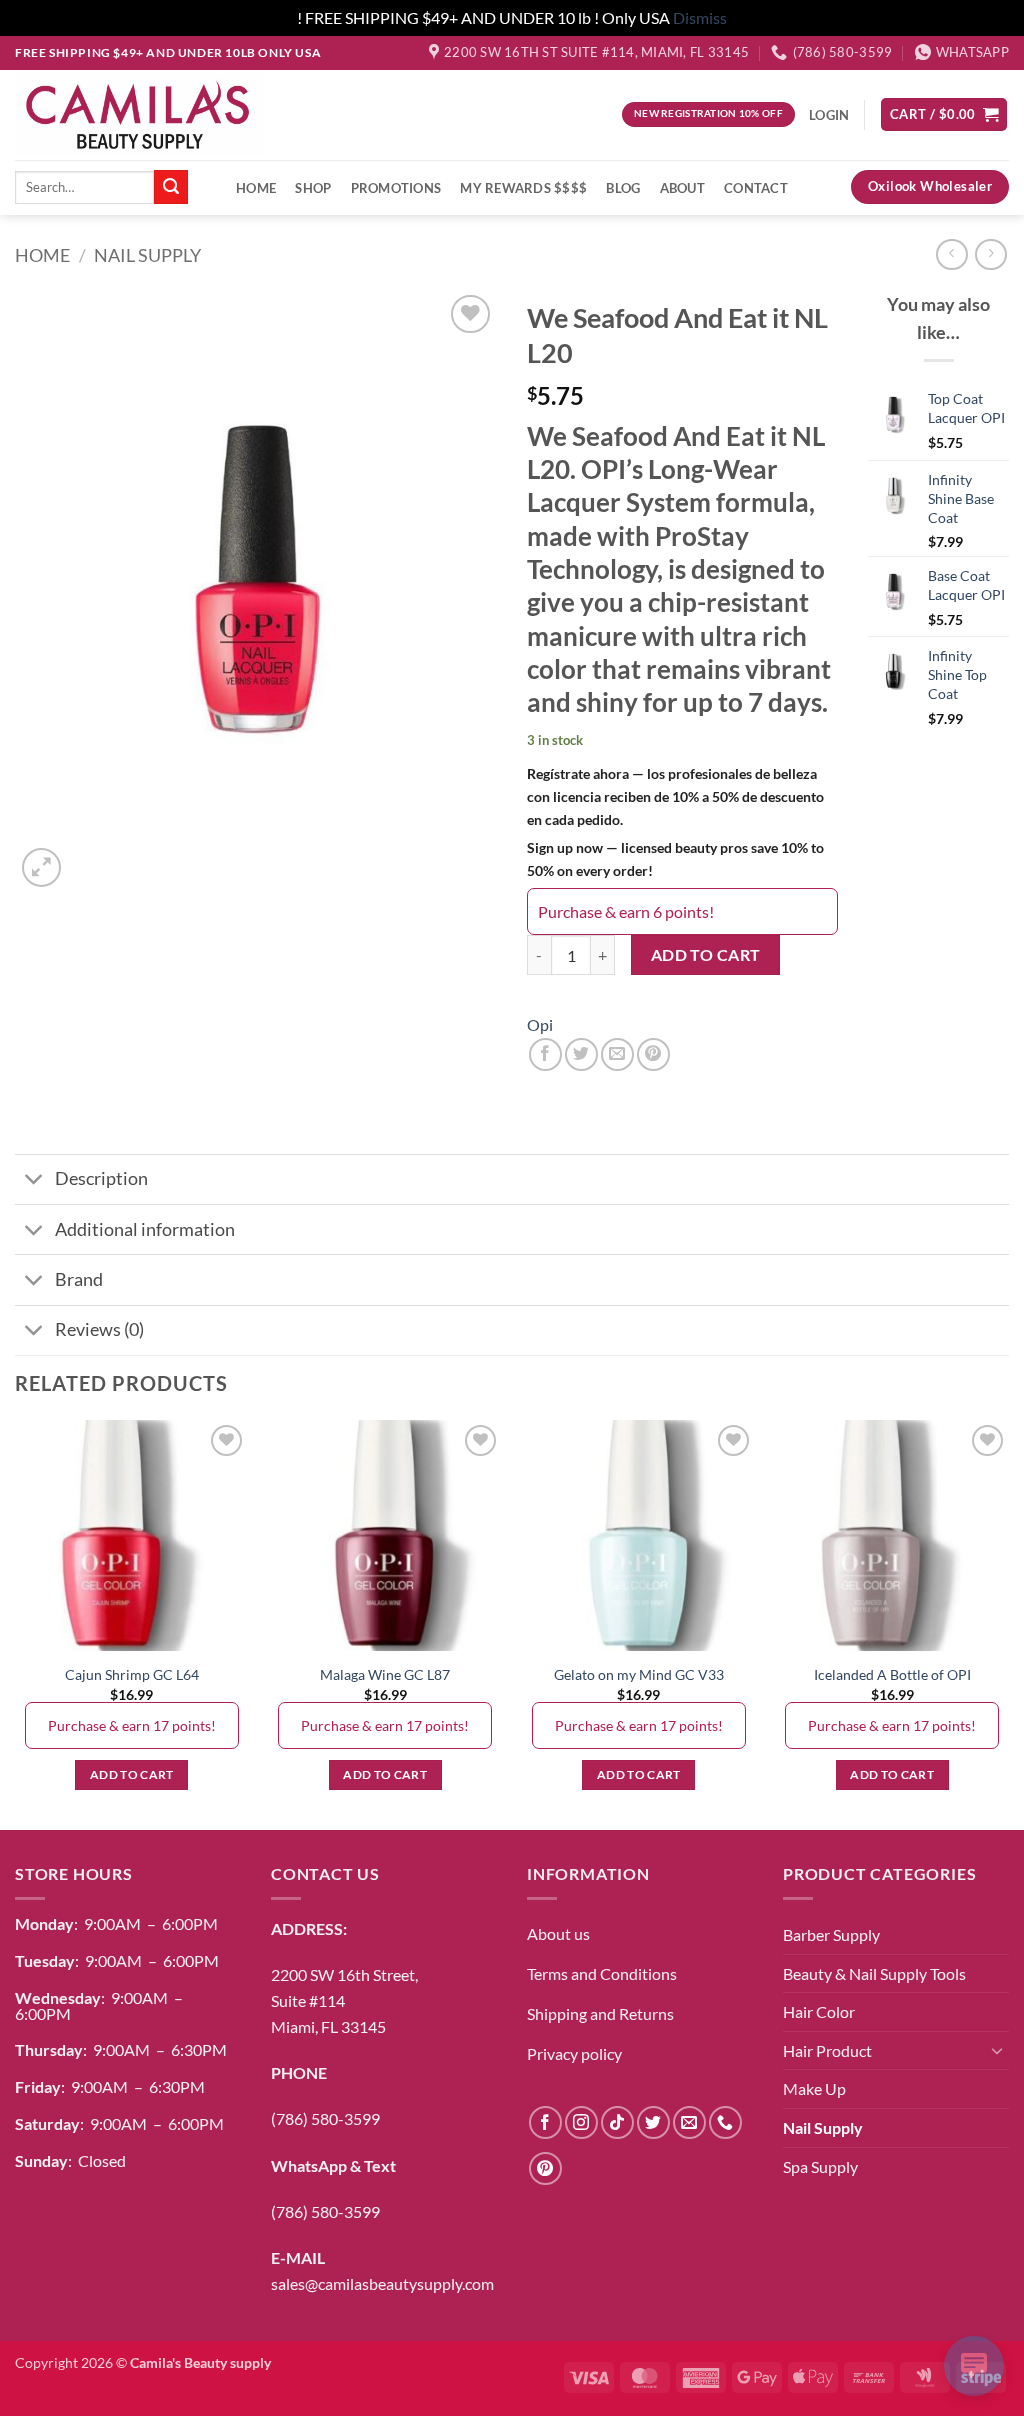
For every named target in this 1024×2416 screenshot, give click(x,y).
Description (101, 1178)
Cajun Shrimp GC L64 (132, 1674)
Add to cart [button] (132, 1774)
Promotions (396, 188)
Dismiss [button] (700, 17)
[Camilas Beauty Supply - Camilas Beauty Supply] (139, 114)
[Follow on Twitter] (653, 2122)
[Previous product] (990, 254)
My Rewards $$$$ (523, 188)
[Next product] (951, 254)
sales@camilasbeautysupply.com (382, 2283)
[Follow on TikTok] (617, 2122)
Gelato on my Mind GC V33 (639, 1674)
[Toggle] (34, 1181)
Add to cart (706, 955)
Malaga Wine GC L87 (385, 1674)
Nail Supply (147, 255)
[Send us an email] (689, 2122)
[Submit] (171, 187)
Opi (540, 1024)
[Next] (1008, 1623)
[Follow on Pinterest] (545, 2168)
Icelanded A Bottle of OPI (892, 1674)
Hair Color (819, 2011)
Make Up (814, 2088)
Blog (623, 188)
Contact (756, 188)
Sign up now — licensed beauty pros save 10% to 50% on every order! (675, 859)
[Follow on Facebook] (545, 2122)
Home (256, 188)
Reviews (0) (99, 1329)
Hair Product (827, 2050)
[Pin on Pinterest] (653, 1054)
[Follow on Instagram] (581, 2122)
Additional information (145, 1229)
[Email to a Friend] (617, 1054)
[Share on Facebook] (545, 1054)
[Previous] (16, 1623)
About (682, 188)
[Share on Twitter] (581, 1054)
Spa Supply (820, 2166)
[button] (944, 114)
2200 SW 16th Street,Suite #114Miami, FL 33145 (344, 2000)
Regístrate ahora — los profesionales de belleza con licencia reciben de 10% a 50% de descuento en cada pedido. (675, 796)
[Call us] (725, 2122)
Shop (313, 188)
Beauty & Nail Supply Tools (874, 1973)
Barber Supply (831, 1934)
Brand (79, 1279)
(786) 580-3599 (325, 2118)
